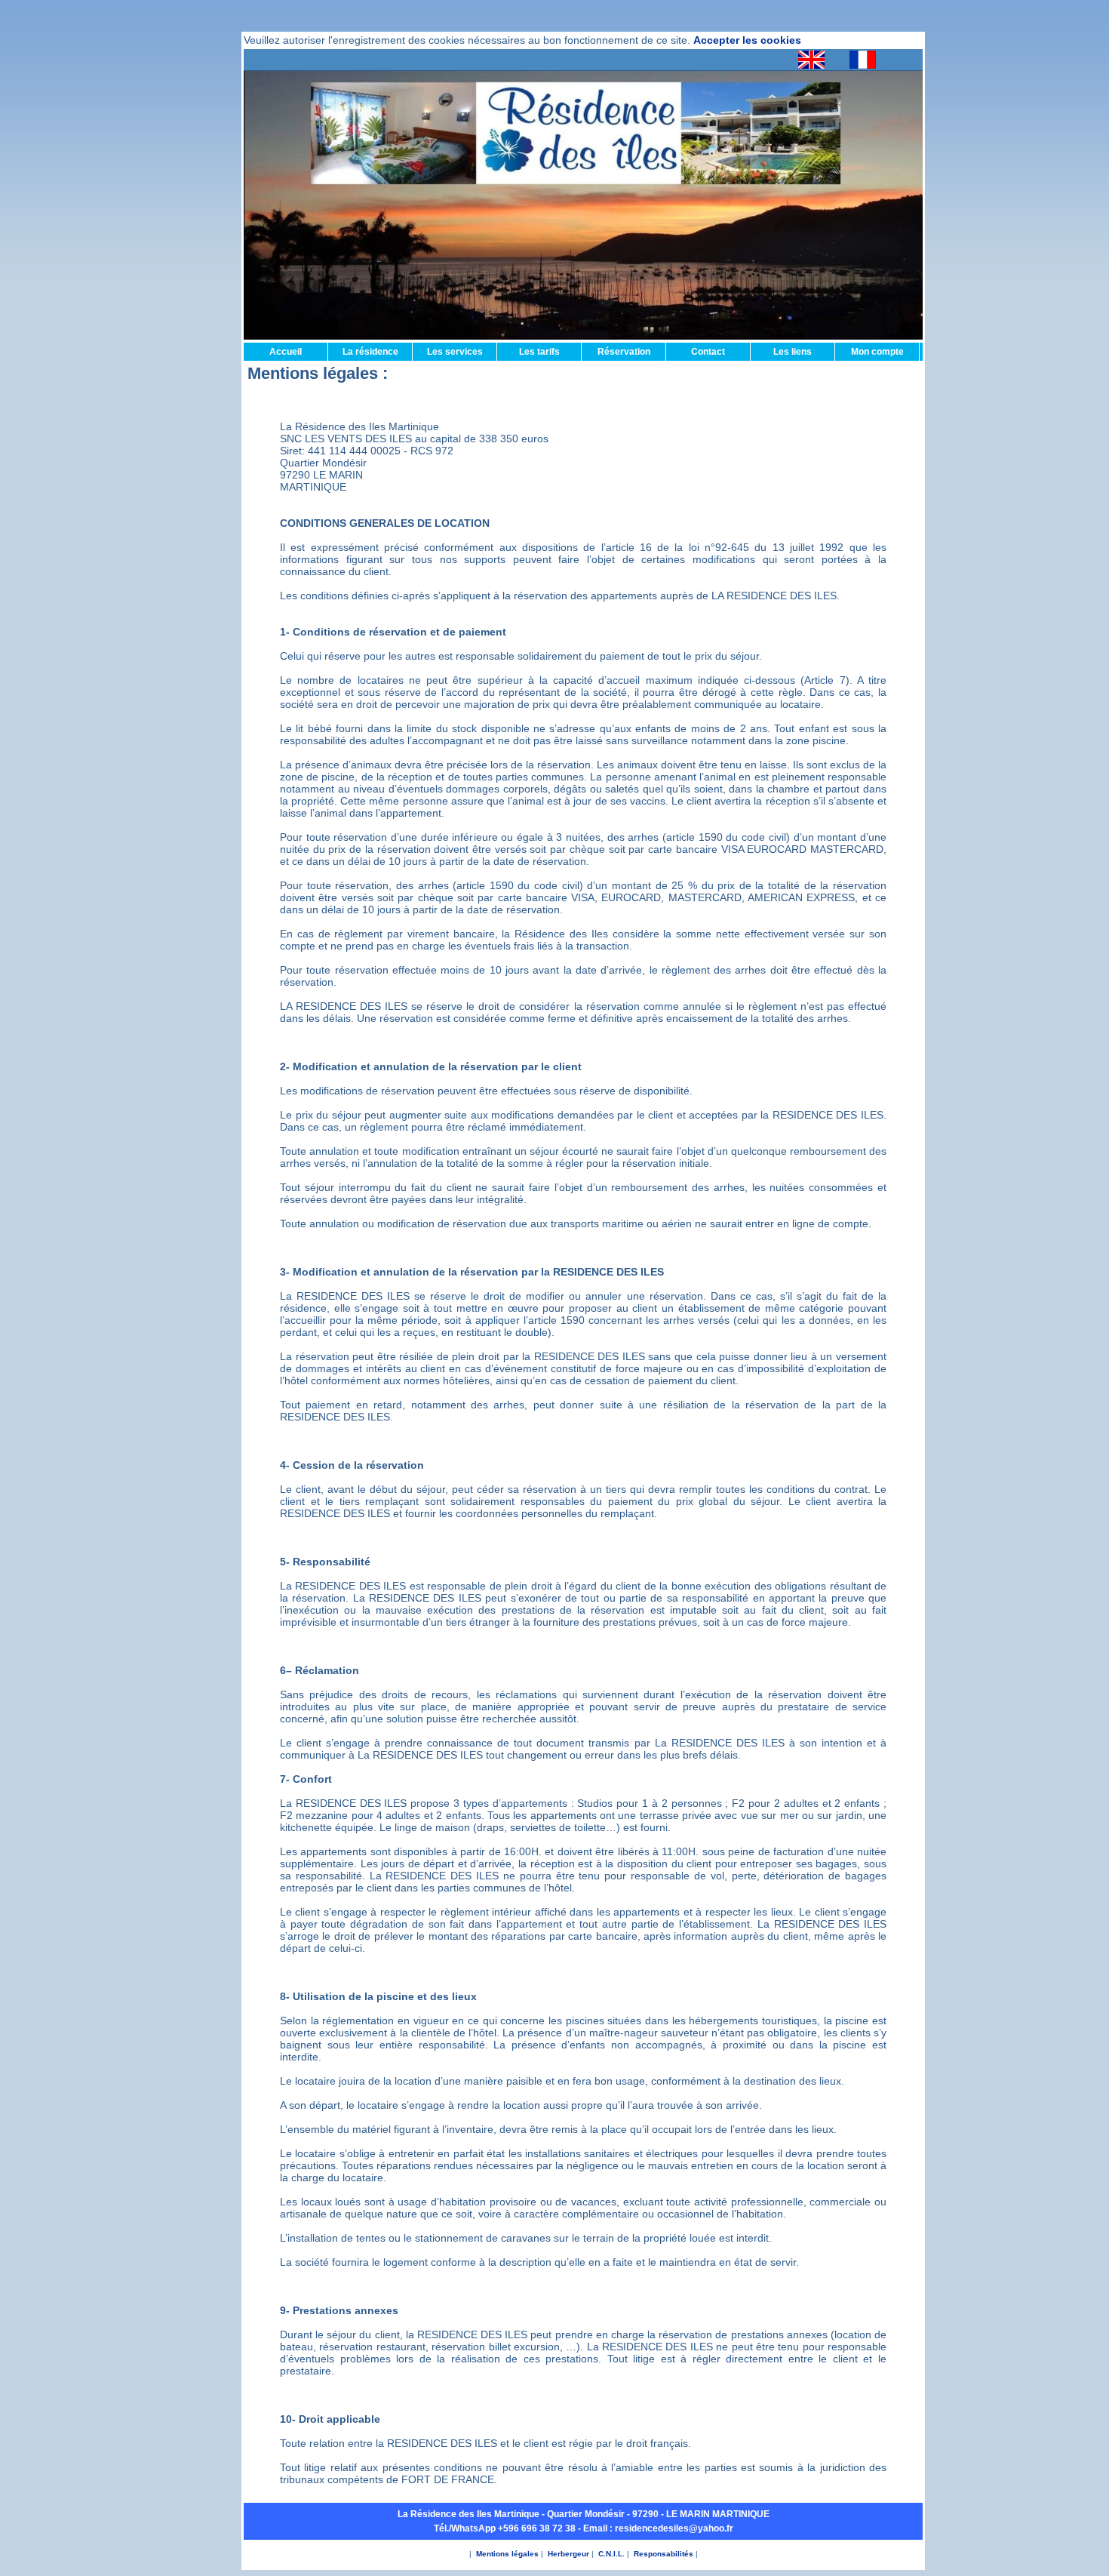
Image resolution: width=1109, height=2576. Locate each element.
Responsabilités (664, 2554)
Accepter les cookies (747, 40)
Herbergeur (568, 2554)
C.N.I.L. (611, 2554)
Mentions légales (507, 2554)
